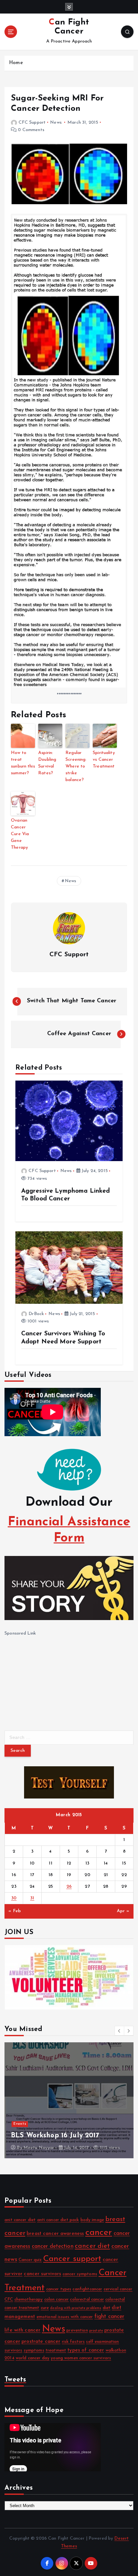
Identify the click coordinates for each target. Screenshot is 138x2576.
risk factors (73, 2342)
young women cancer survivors (81, 2358)
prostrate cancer (41, 2342)
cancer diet (92, 2246)
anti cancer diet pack (58, 2220)
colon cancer (57, 2299)
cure (45, 2308)
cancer (99, 2233)
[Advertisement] (53, 1678)
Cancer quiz (30, 2260)
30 (14, 1898)
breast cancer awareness (55, 2234)
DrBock (36, 1314)
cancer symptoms (80, 2274)
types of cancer (86, 2350)
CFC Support (32, 123)
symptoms (34, 2350)
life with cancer (22, 2330)
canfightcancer (87, 2289)
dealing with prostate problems (76, 2308)
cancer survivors (42, 2274)
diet (107, 2308)
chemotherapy (29, 2299)
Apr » (123, 1911)
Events (21, 2115)
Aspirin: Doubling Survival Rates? (47, 763)
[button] (119, 2031)
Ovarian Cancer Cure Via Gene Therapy (20, 834)
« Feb (15, 1911)
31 (32, 1898)
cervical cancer (118, 2289)
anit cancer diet (20, 2220)
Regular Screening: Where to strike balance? (76, 766)
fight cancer (109, 2317)
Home (16, 63)
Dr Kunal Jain (38, 2148)
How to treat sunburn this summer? (23, 763)
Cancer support (72, 2259)
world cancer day (33, 2358)
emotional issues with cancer (65, 2317)
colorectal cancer (87, 2299)
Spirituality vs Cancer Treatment (104, 760)
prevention (77, 2330)
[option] (70, 2100)
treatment (56, 2350)
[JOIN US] (69, 1977)
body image (92, 2220)
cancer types (59, 2289)
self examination (102, 2342)
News (56, 123)
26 (69, 1887)
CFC (9, 2299)
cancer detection (53, 2246)
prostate (96, 2331)
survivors (13, 2350)
